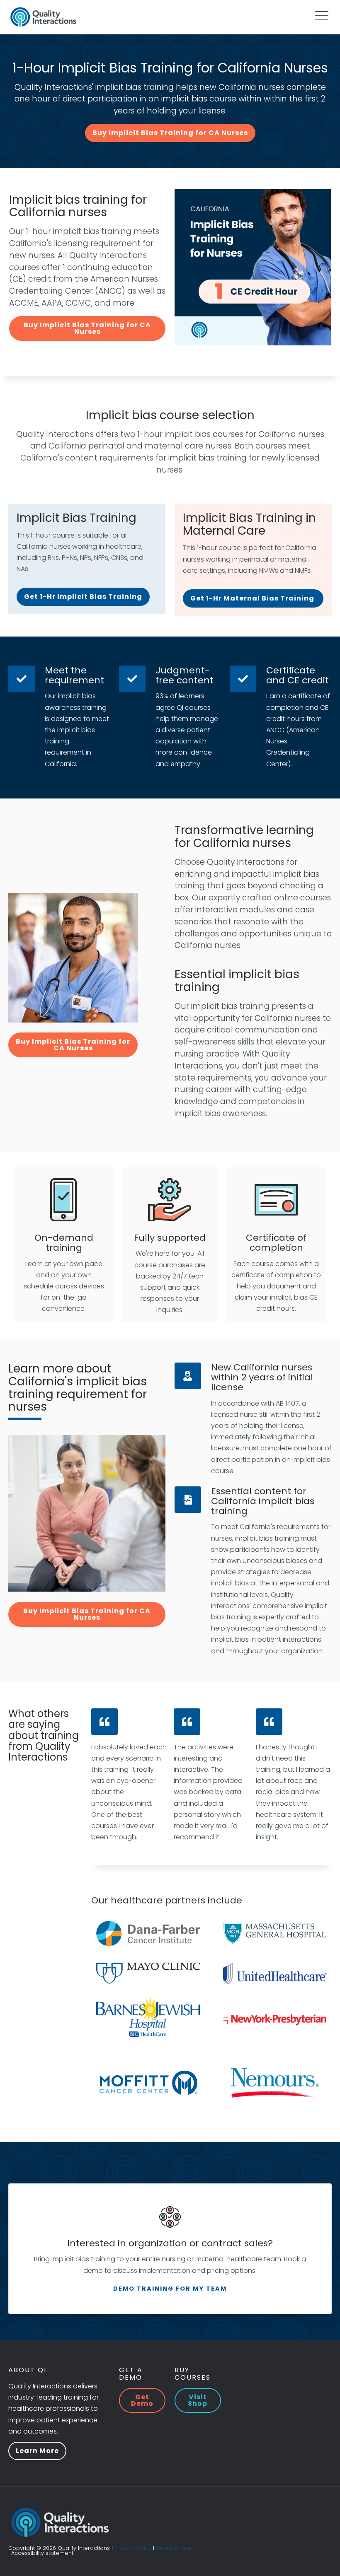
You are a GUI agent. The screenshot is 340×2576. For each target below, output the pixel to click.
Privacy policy (133, 2548)
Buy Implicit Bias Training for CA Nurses (170, 133)
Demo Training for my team (170, 2289)
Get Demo (142, 2400)
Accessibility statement (42, 2553)
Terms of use (174, 2548)
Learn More (37, 2451)
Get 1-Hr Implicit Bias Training (83, 597)
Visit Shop (198, 2400)
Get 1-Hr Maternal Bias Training (253, 598)
